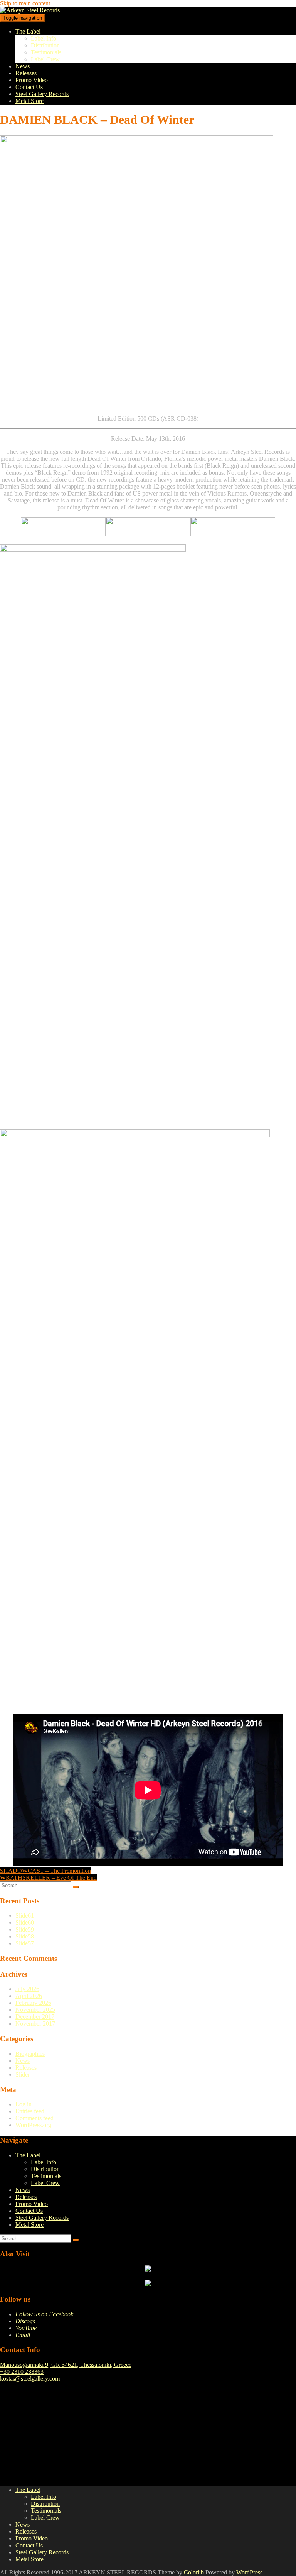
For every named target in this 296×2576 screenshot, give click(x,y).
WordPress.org (33, 2125)
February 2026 (33, 2003)
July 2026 (27, 1989)
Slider (23, 2075)
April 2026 (29, 1996)
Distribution (45, 45)
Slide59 (25, 1929)
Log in (24, 2104)
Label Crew (45, 59)
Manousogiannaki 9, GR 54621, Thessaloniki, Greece (66, 2365)
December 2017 (35, 2017)
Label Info (44, 38)
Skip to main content (25, 3)
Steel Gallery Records (42, 94)
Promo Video (32, 80)
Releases (26, 73)
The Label (28, 31)
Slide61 (25, 1916)
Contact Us (29, 87)
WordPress (249, 2572)
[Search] (76, 1887)
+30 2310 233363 (22, 2372)
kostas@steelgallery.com (30, 2379)
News (23, 66)
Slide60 (25, 1922)
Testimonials (46, 52)
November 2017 (35, 2024)
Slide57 (25, 1943)
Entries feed (30, 2111)
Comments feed (34, 2118)
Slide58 (25, 1936)
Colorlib (194, 2572)
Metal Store (29, 101)
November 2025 (35, 2010)
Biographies (30, 2054)
